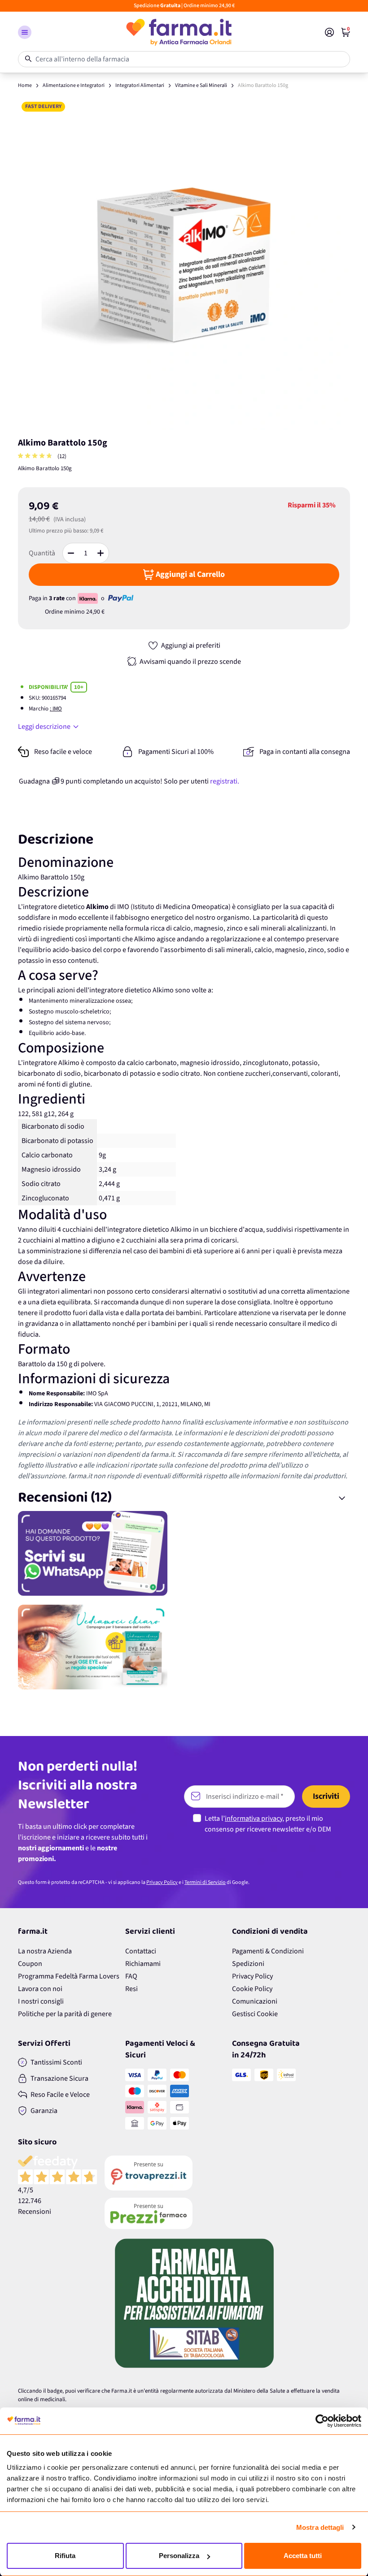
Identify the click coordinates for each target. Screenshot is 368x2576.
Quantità (42, 553)
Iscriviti (326, 1796)
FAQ (131, 1976)
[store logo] (178, 32)
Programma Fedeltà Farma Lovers (69, 1976)
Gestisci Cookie (255, 2014)
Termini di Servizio (205, 1882)
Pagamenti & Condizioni (268, 1951)
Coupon (30, 1964)
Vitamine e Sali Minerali (201, 85)
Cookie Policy (252, 1989)
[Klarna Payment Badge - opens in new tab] (88, 598)
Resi (131, 1989)
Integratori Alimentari (140, 85)
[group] (36, 457)
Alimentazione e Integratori (74, 85)
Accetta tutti (303, 2556)
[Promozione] (184, 1553)
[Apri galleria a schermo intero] (184, 264)
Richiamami (143, 1964)
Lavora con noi (40, 1989)
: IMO (56, 709)
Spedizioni (248, 1964)
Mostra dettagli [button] (320, 2527)
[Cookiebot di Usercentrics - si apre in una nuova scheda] (322, 2421)
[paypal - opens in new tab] (121, 598)
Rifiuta (65, 2556)
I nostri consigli (41, 2001)
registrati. (225, 781)
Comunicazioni (255, 2001)
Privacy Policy (162, 1882)
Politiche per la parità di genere (65, 2014)
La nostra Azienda (45, 1951)
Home (25, 85)
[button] (25, 32)
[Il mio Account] (329, 32)
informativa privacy (254, 1818)
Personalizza (179, 2556)
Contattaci (141, 1951)
